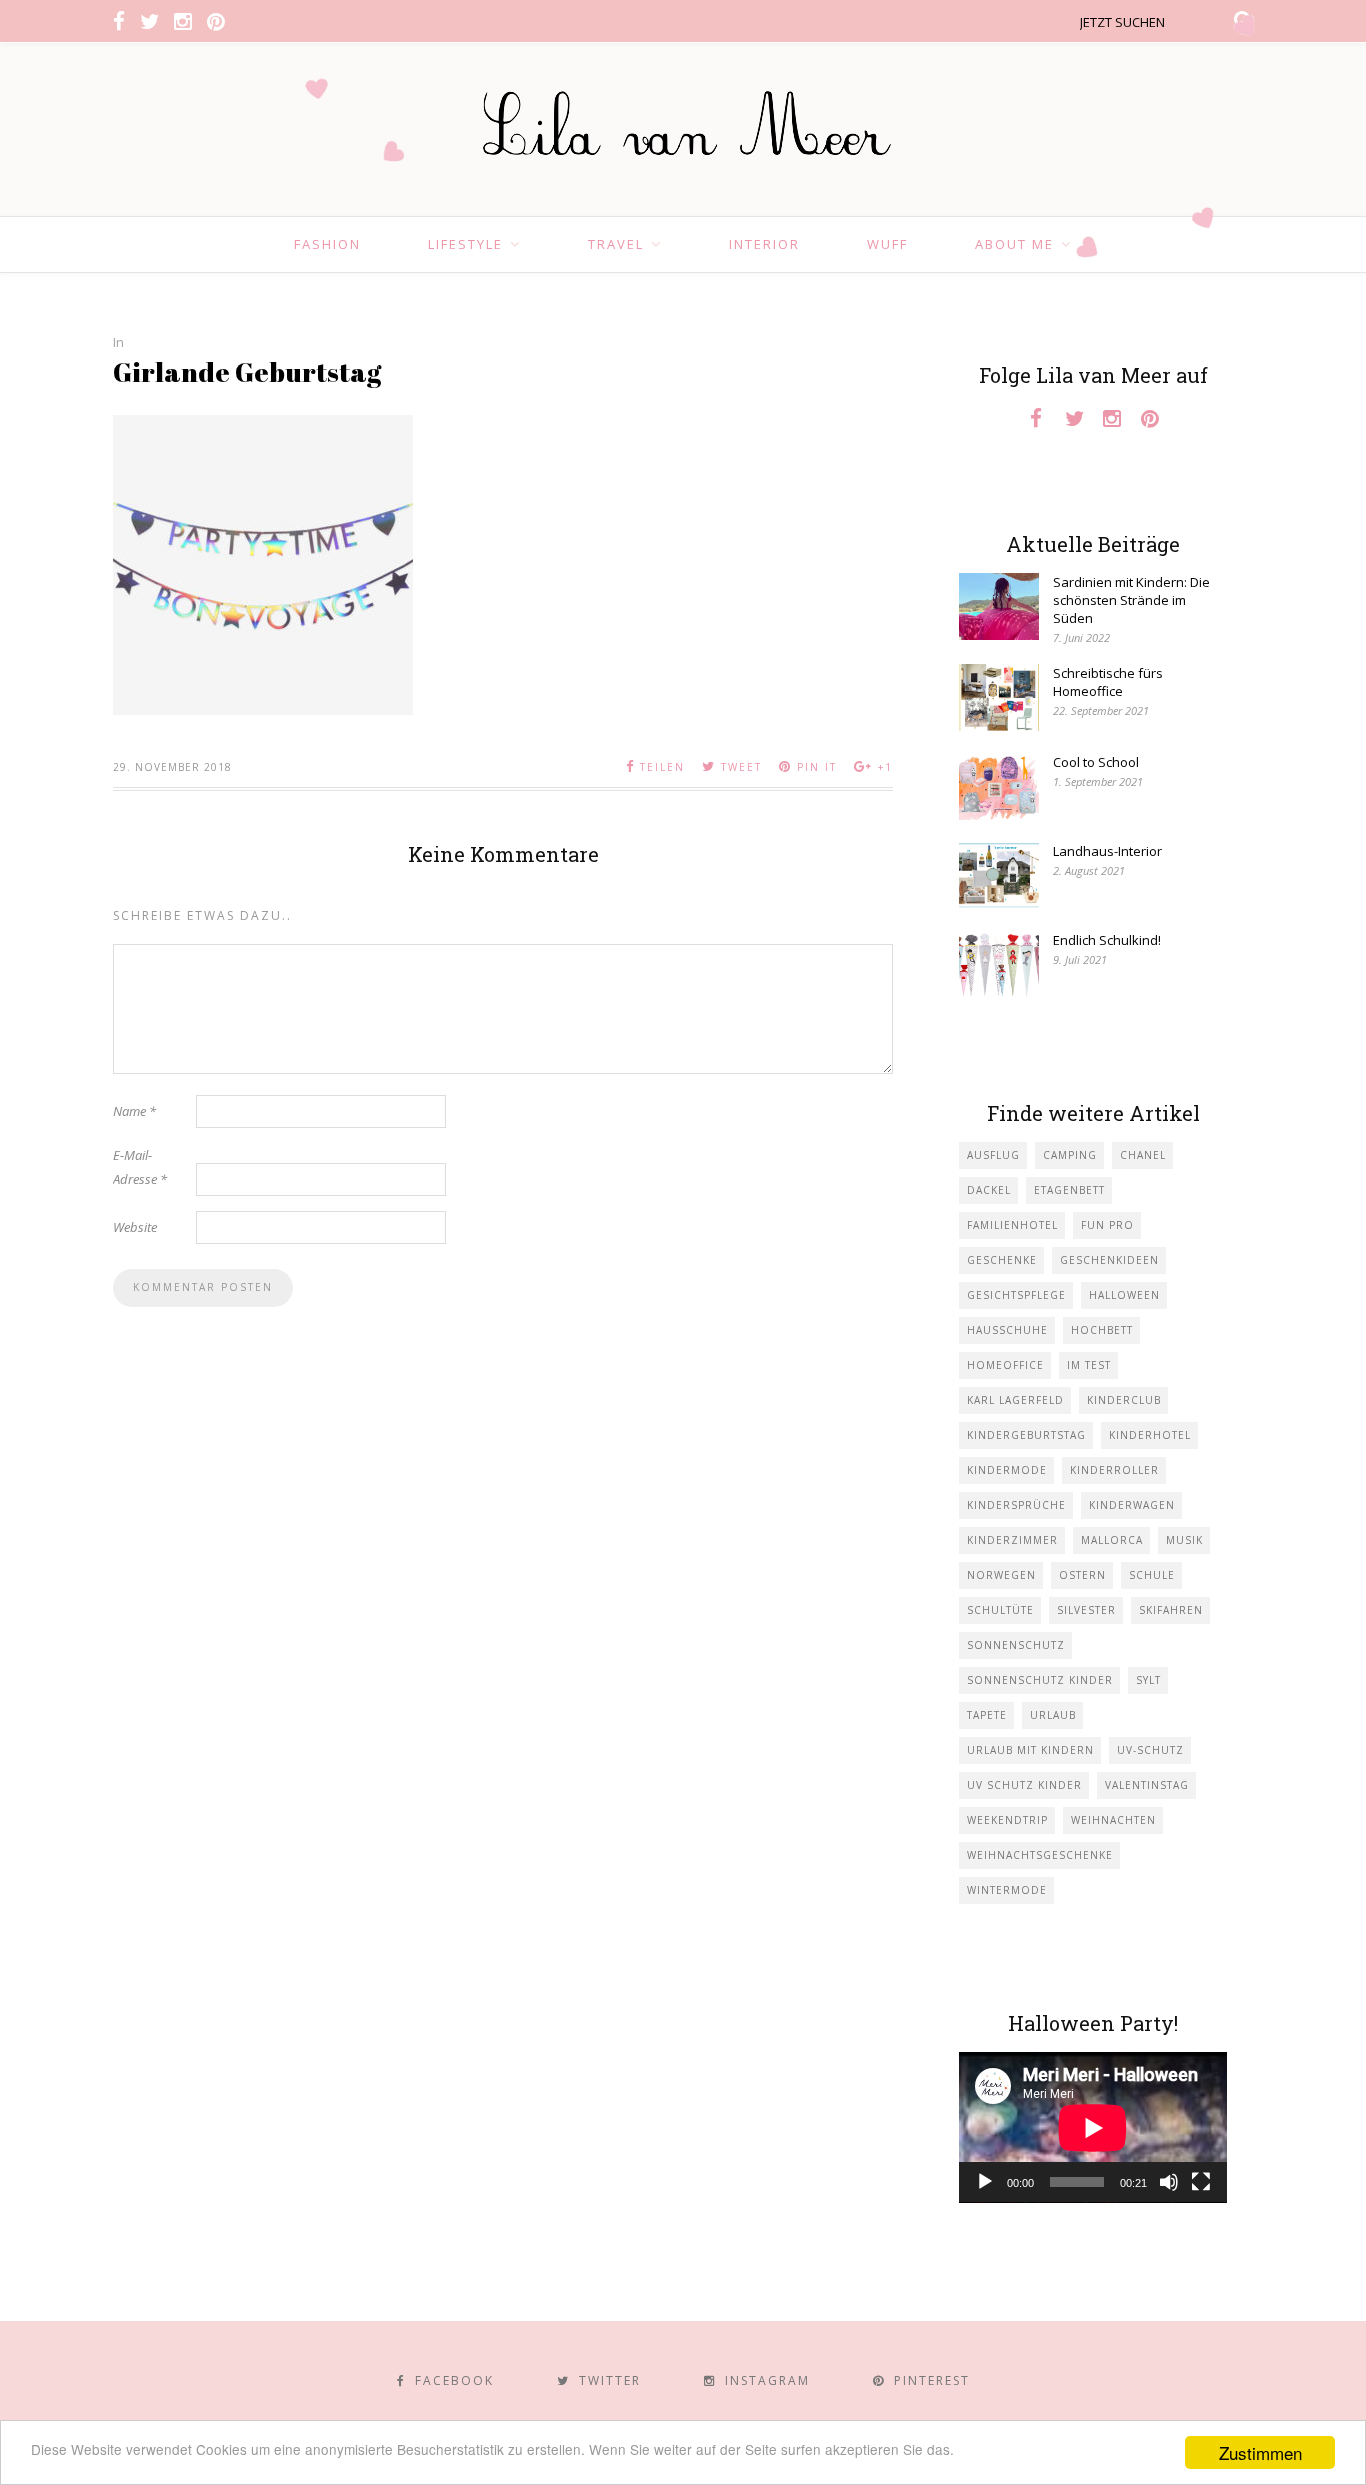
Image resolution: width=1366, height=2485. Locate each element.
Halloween (1124, 1295)
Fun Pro (1107, 1225)
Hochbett (1102, 1330)
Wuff (887, 244)
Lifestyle (465, 244)
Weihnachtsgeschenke (1040, 1855)
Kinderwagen (1132, 1505)
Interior (764, 244)
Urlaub (1053, 1715)
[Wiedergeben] (985, 2182)
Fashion (327, 244)
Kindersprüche (1016, 1505)
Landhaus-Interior (1107, 851)
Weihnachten (1113, 1820)
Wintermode (1007, 1890)
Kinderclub (1124, 1400)
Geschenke (1002, 1260)
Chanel (1143, 1155)
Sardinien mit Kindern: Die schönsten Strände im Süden (1131, 600)
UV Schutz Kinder (1024, 1785)
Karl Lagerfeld (1015, 1400)
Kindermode (1007, 1470)
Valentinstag (1147, 1785)
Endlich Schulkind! (1107, 940)
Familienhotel (1012, 1225)
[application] (1093, 2127)
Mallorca (1112, 1540)
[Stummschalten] (1169, 2182)
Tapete (987, 1715)
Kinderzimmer (1012, 1540)
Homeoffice (1005, 1365)
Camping (1070, 1155)
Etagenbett (1069, 1190)
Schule (1152, 1575)
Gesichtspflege (1016, 1295)
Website (135, 1227)
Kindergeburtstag (1026, 1435)
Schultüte (1000, 1610)
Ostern (1082, 1575)
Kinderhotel (1150, 1435)
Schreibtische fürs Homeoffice (1108, 682)
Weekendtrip (1007, 1820)
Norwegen (1001, 1575)
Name (134, 1111)
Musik (1184, 1540)
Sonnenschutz (1016, 1645)
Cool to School (1096, 762)
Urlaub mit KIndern (1030, 1750)
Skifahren (1171, 1610)
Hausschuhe (1007, 1330)
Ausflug (993, 1155)
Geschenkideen (1109, 1260)
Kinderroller (1114, 1470)
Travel (616, 244)
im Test (1089, 1365)
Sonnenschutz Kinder (1040, 1680)
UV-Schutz (1150, 1750)
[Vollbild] (1201, 2182)
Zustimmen (1260, 2452)
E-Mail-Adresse (140, 1167)
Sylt (1148, 1680)
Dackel (989, 1190)
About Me (1014, 244)
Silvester (1086, 1610)
